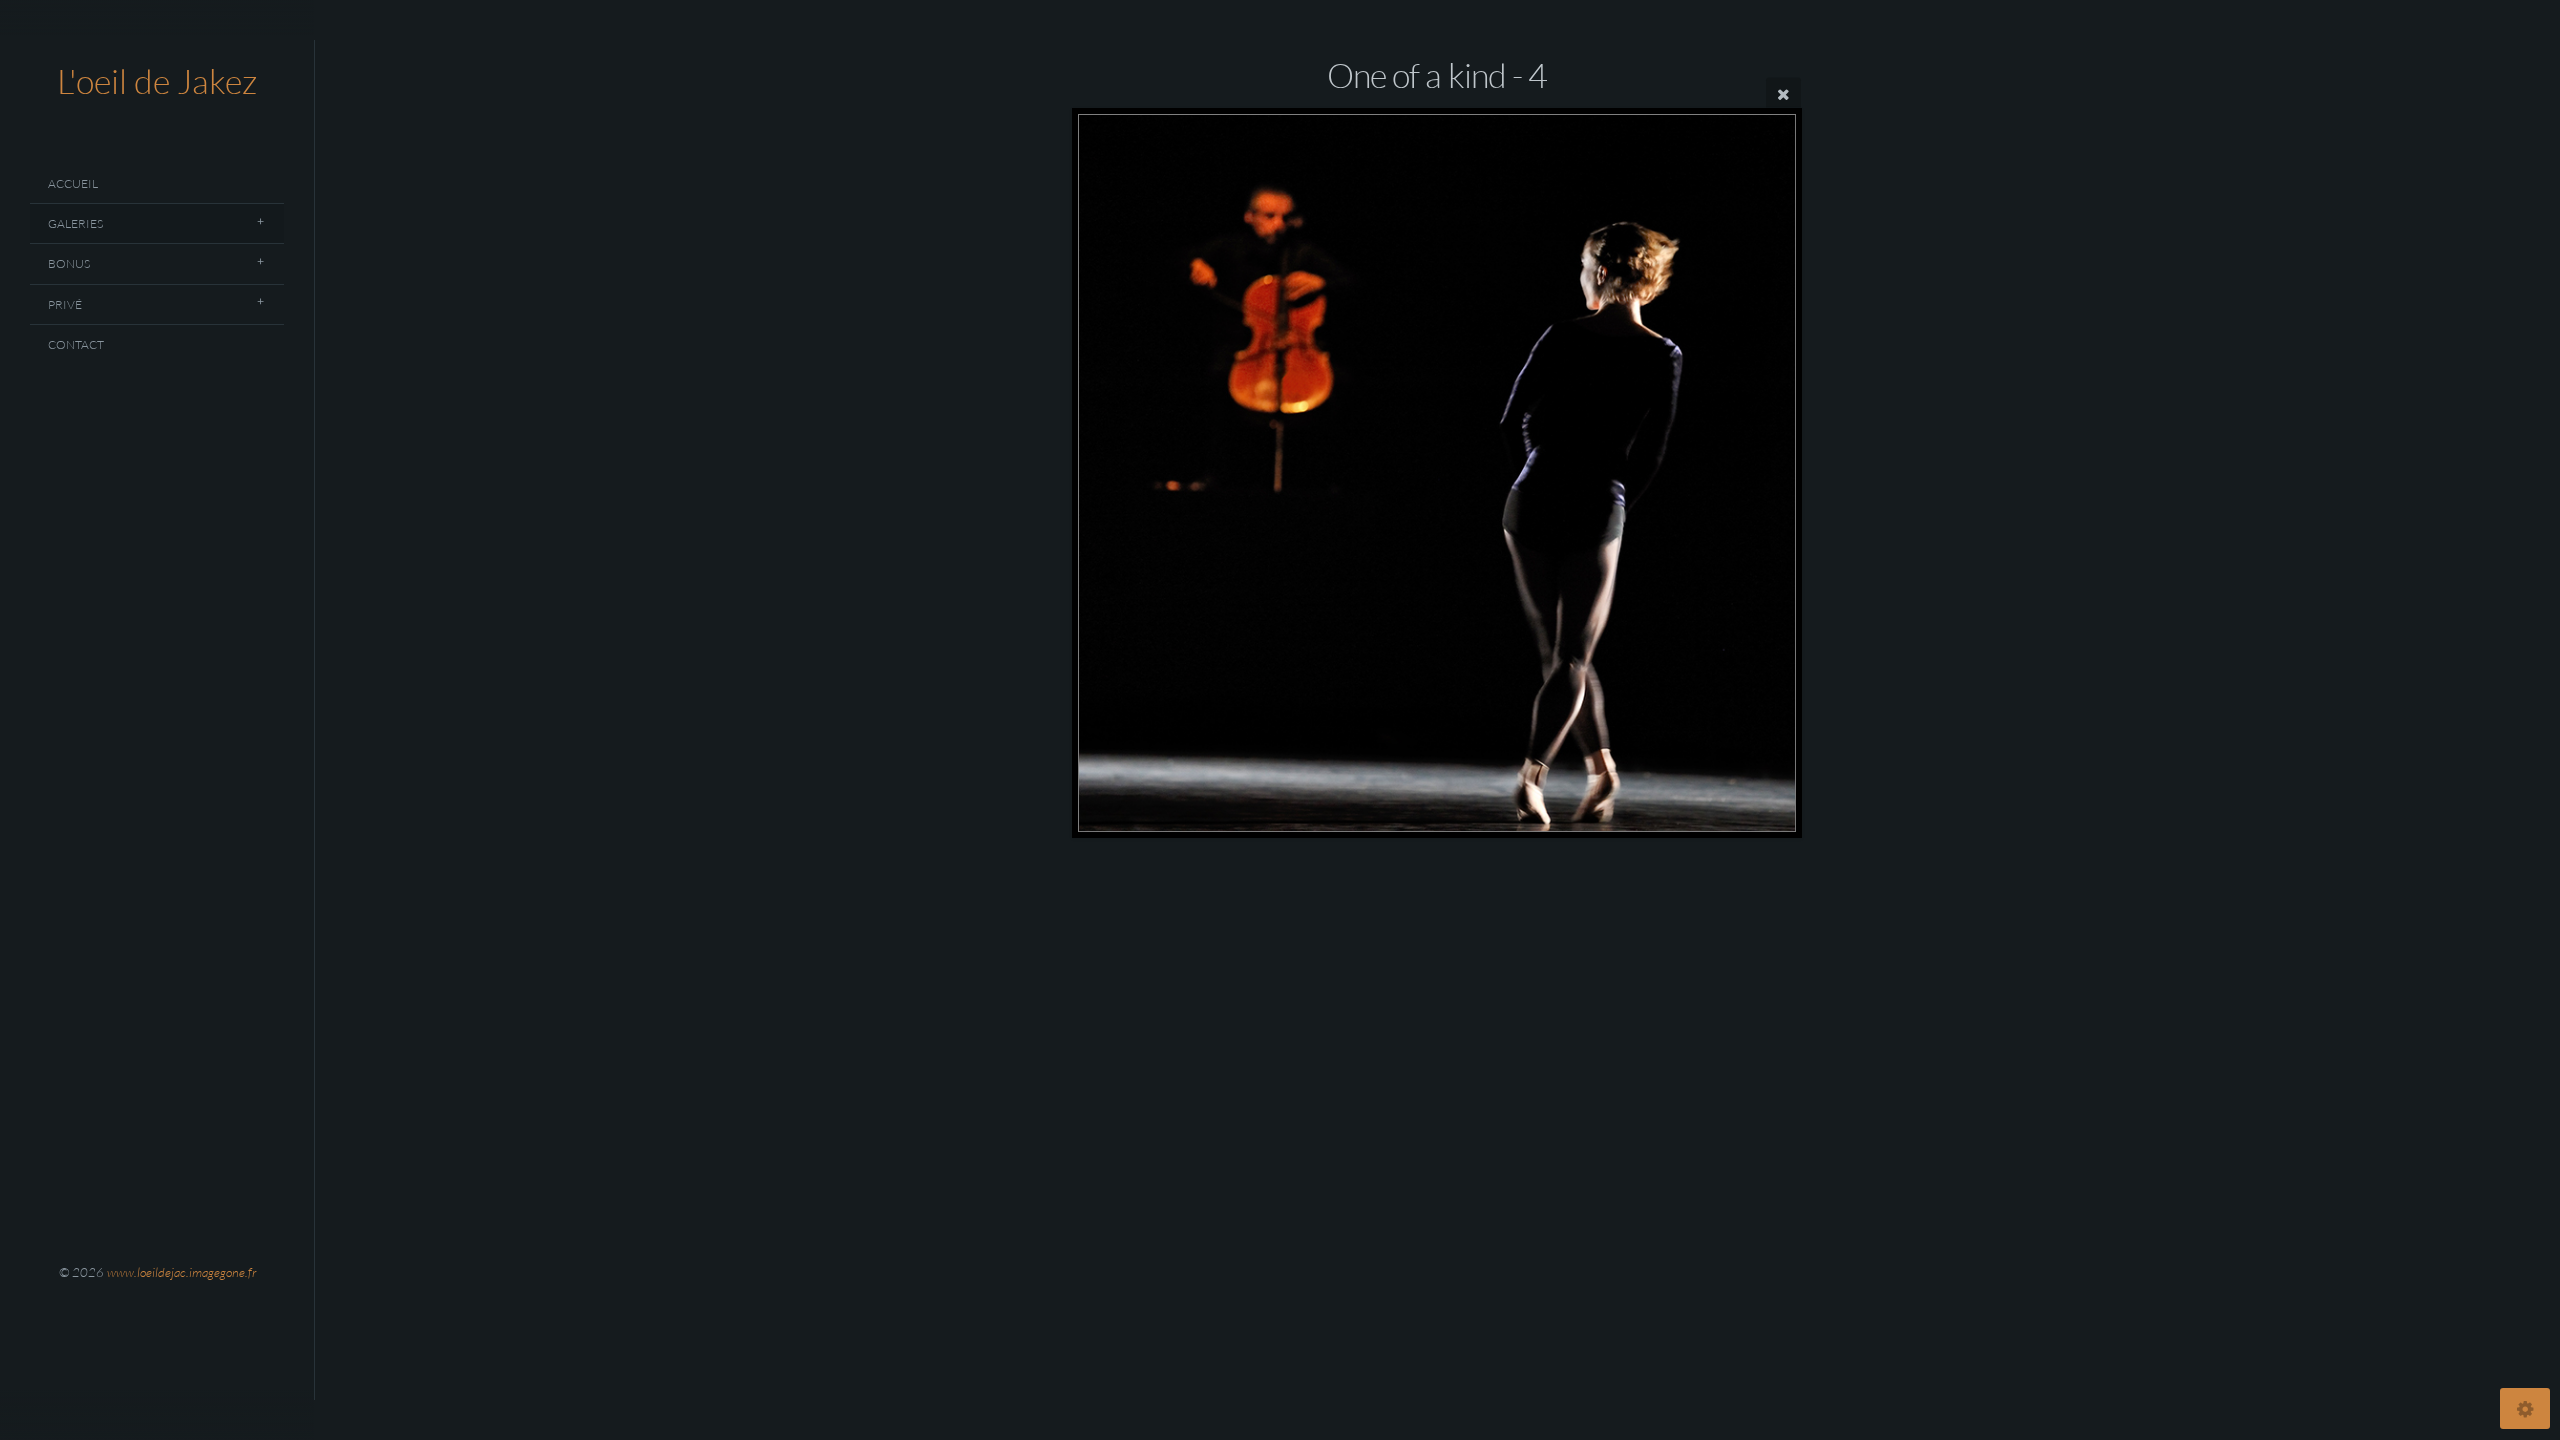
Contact (76, 344)
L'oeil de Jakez (157, 81)
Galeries (75, 223)
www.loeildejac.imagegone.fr (181, 1272)
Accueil (73, 183)
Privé (65, 304)
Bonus (69, 263)
